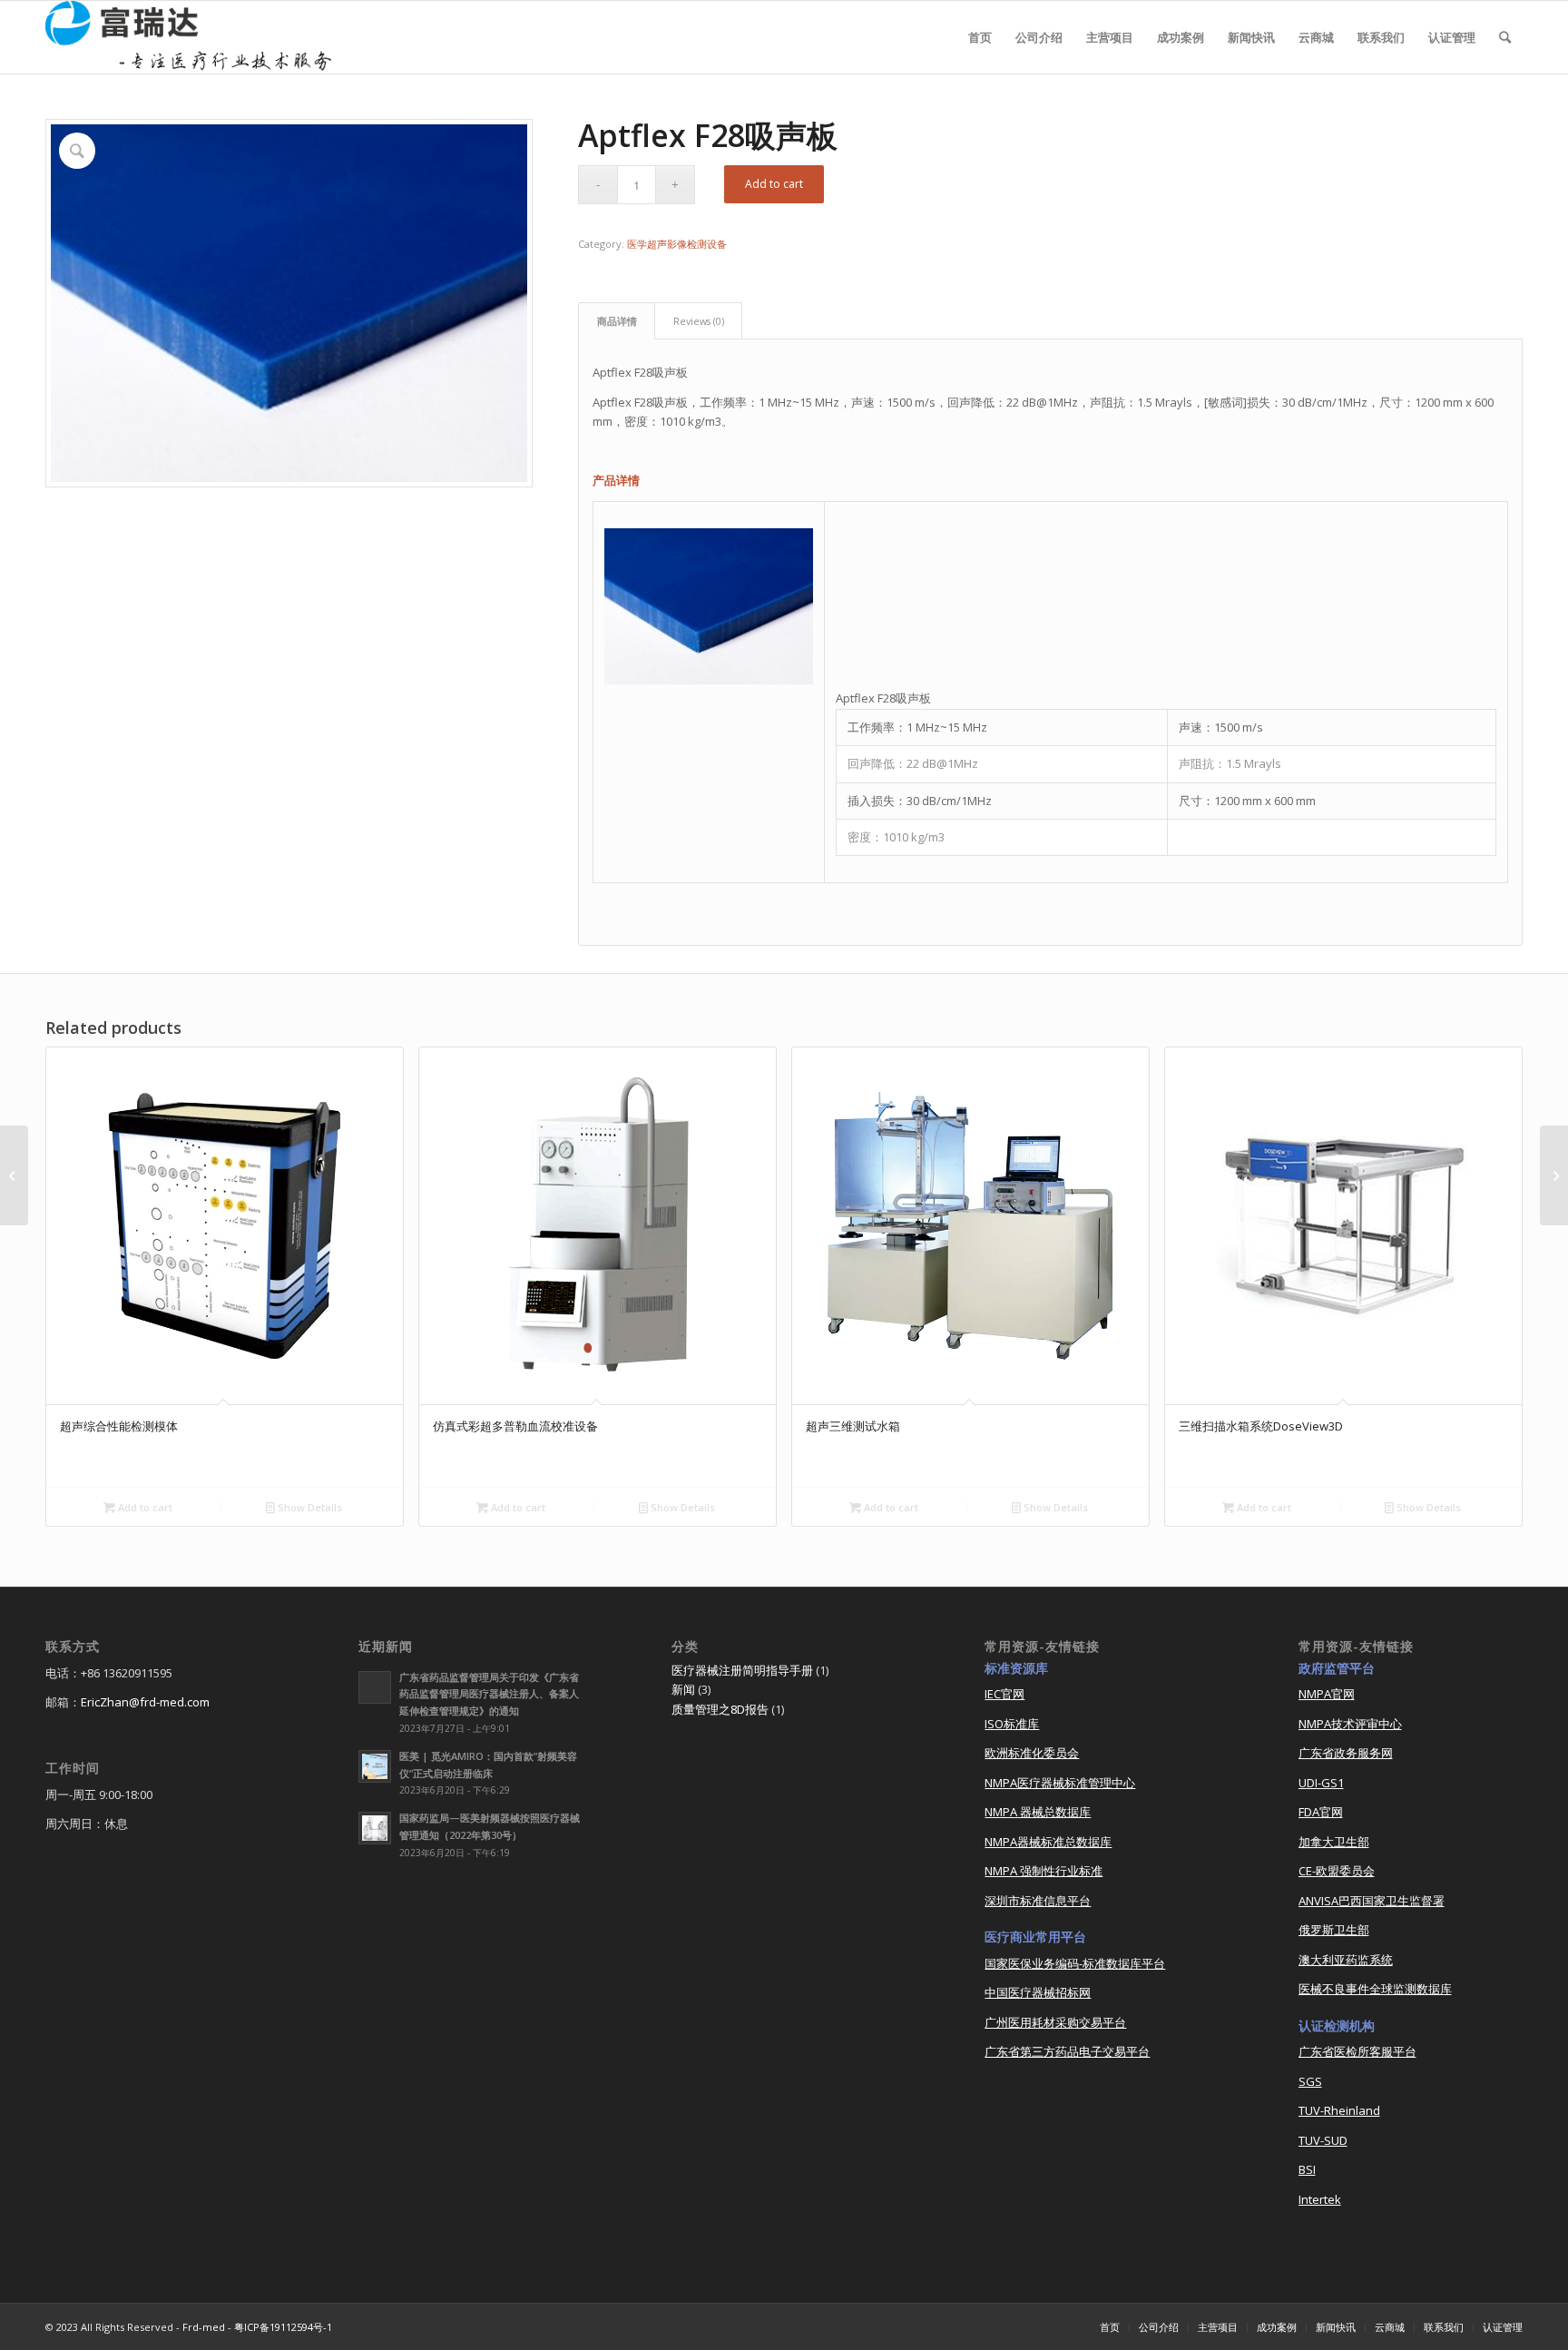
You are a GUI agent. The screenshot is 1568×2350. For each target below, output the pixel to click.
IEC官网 (1004, 1694)
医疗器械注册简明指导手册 (742, 1670)
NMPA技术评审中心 (1350, 1724)
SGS (1310, 2081)
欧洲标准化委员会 (1032, 1753)
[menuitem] (980, 37)
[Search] (1505, 37)
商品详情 (617, 321)
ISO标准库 (1012, 1724)
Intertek (1320, 2199)
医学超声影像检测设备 (677, 244)
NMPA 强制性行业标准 (1044, 1871)
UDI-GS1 (1321, 1783)
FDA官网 (1321, 1812)
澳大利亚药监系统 (1346, 1960)
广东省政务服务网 (1346, 1753)
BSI (1307, 2169)
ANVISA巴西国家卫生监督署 (1372, 1901)
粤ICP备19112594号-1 (283, 2327)
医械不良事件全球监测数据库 (1375, 1989)
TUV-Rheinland (1339, 2110)
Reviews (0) (699, 321)
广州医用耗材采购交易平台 (1055, 2022)
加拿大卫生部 (1334, 1842)
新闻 (683, 1689)
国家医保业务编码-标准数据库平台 (1075, 1963)
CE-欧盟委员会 (1337, 1871)
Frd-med (204, 2327)
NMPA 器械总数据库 (1038, 1812)
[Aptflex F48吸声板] (1554, 1175)
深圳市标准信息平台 (1038, 1901)
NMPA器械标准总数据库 (1048, 1842)
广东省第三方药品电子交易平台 (1067, 2051)
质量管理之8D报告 (720, 1709)
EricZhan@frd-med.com (145, 1702)
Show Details (309, 1507)
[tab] (617, 321)
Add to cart (774, 184)
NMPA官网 (1327, 1694)
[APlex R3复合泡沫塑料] (14, 1175)
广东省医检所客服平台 (1357, 2051)
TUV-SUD (1323, 2140)
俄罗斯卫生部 (1334, 1930)
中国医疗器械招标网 (1038, 1992)
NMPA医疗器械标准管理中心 (1060, 1783)
